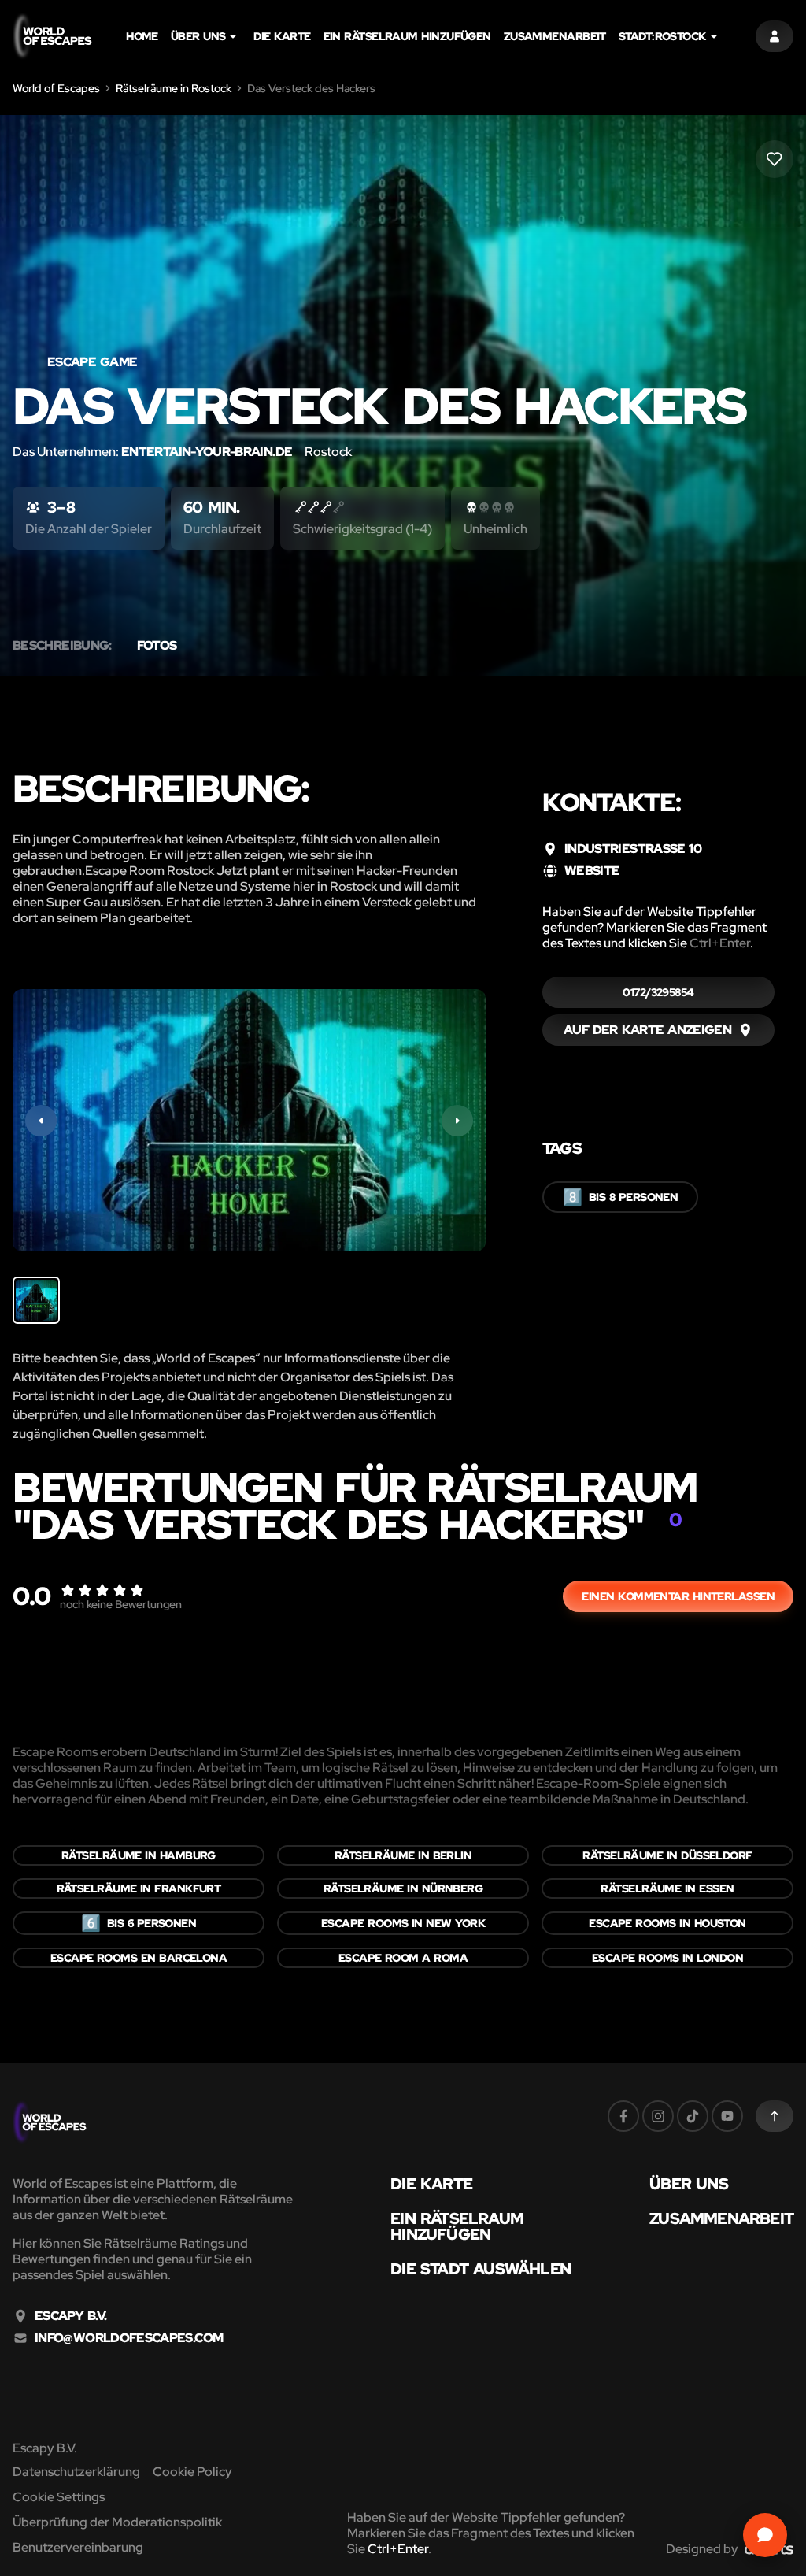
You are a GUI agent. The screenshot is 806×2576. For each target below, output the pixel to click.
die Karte (282, 36)
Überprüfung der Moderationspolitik (117, 2522)
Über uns (198, 36)
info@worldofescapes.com (129, 2338)
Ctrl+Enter (720, 943)
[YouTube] (727, 2116)
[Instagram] (658, 2116)
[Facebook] (623, 2116)
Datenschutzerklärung (76, 2472)
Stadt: (662, 36)
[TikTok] (693, 2116)
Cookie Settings (59, 2497)
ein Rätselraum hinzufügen (407, 36)
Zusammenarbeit (555, 36)
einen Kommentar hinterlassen (678, 1596)
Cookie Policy (192, 2472)
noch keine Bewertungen (121, 1604)
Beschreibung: (62, 646)
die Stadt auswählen (481, 2269)
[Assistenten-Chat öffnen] (765, 2535)
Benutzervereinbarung (78, 2547)
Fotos (157, 646)
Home (142, 36)
